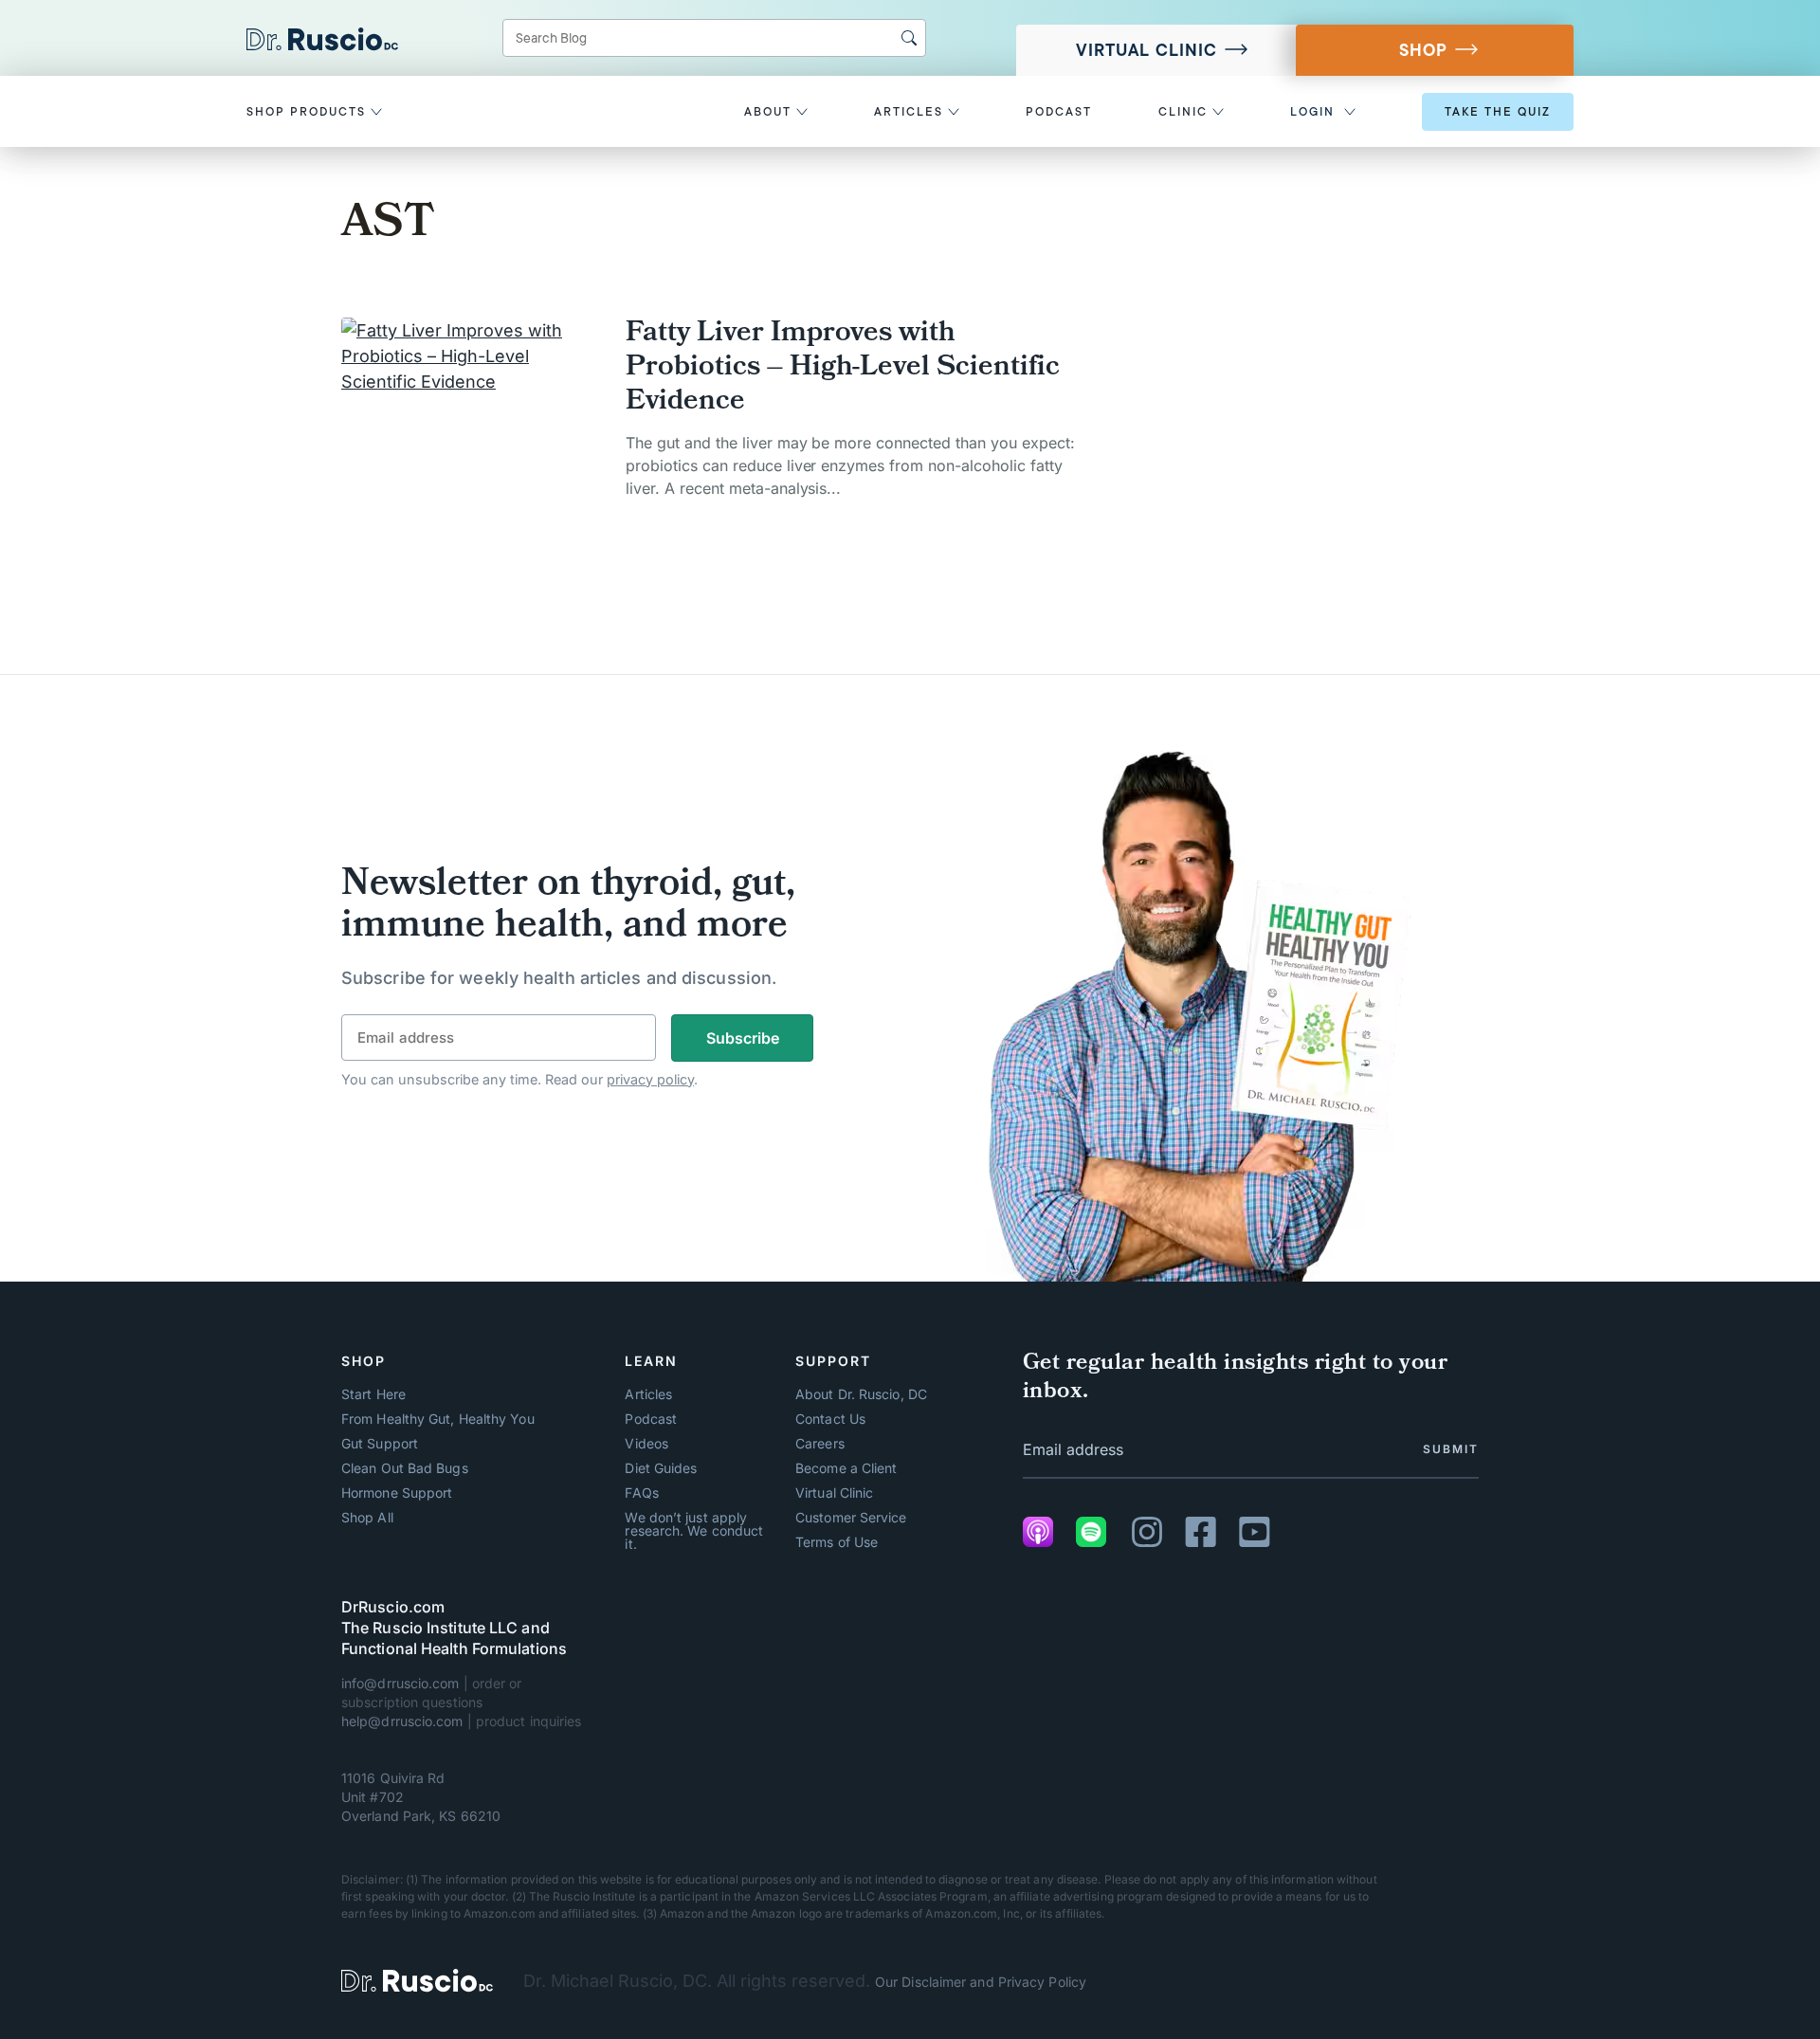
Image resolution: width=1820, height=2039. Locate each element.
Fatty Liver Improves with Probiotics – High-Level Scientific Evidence (843, 369)
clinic (1185, 112)
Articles (648, 1394)
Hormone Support (397, 1493)
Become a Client (846, 1468)
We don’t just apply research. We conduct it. (694, 1531)
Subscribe (743, 1038)
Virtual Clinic (1147, 50)
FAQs (641, 1493)
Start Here (373, 1394)
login (1312, 112)
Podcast (651, 1419)
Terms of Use (837, 1542)
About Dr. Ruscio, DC (861, 1394)
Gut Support (380, 1444)
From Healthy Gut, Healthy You (438, 1419)
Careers (820, 1444)
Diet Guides (661, 1468)
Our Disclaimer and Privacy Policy (981, 1982)
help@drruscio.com (402, 1721)
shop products (309, 112)
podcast (1059, 112)
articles (911, 112)
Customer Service (851, 1518)
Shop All (367, 1518)
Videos (646, 1444)
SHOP (1423, 50)
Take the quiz (1498, 112)
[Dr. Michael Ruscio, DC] (417, 1981)
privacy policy (650, 1079)
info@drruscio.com (400, 1683)
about (770, 112)
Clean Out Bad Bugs (405, 1468)
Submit (1451, 1449)
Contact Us (830, 1419)
